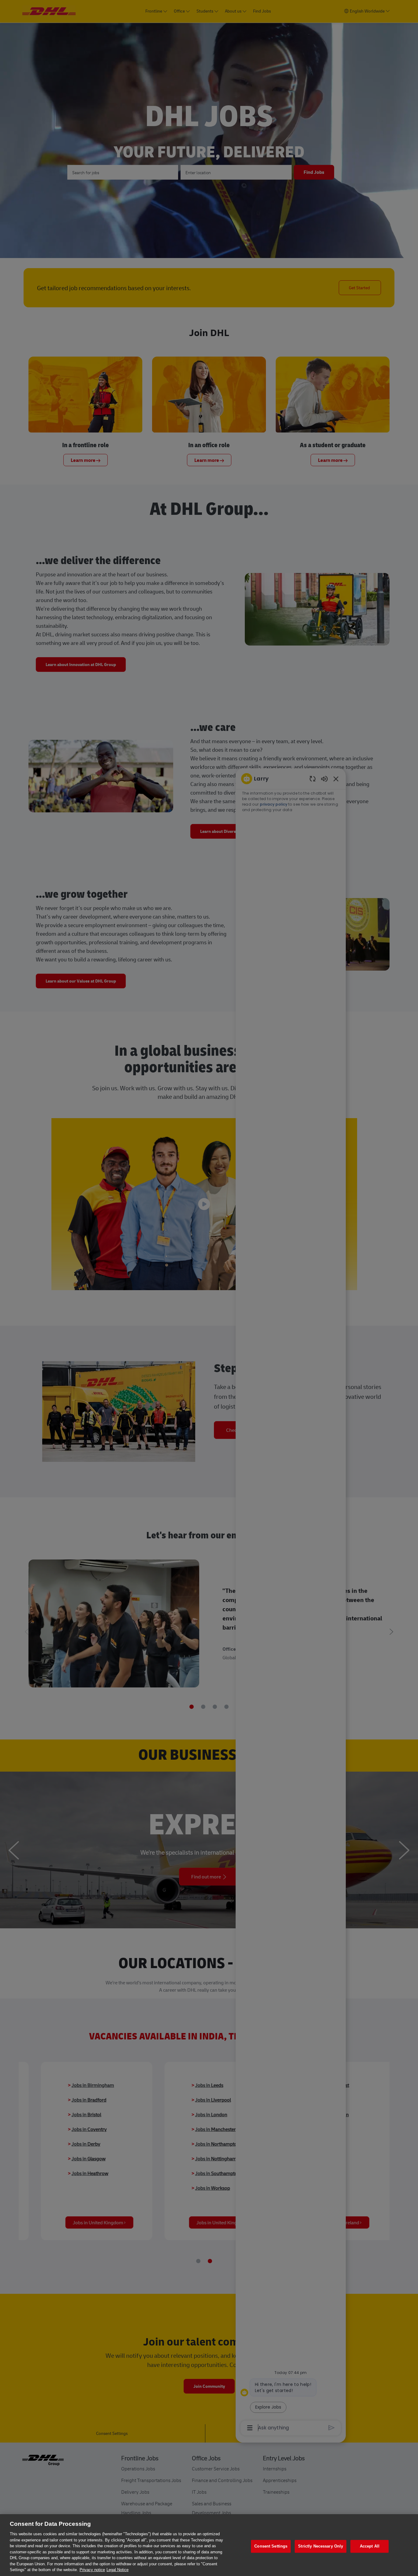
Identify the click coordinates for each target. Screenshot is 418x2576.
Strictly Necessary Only (321, 2546)
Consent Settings (271, 2546)
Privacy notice (92, 2570)
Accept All (370, 2546)
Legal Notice (118, 2570)
